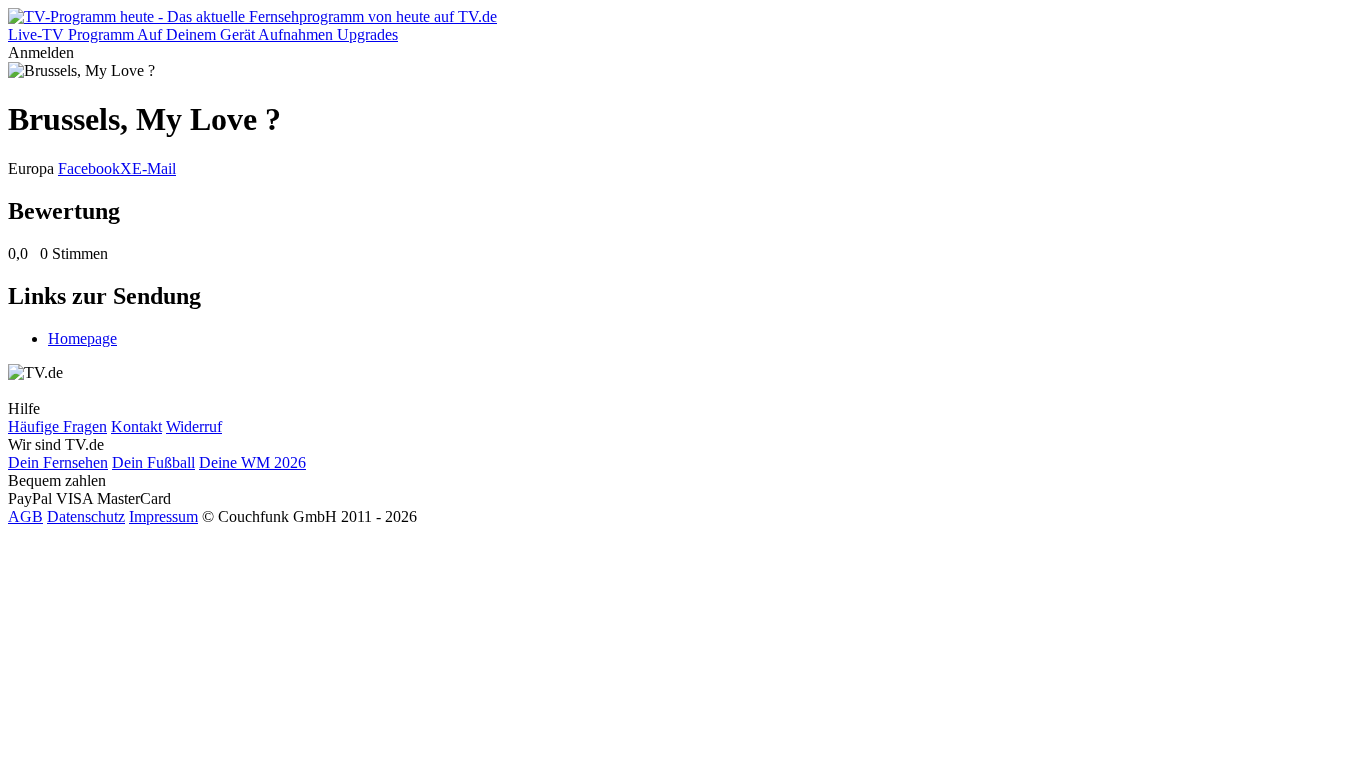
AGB (25, 516)
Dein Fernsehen (58, 462)
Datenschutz (86, 516)
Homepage (82, 338)
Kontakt (136, 426)
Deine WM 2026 (252, 462)
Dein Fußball (153, 462)
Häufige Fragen (57, 426)
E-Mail (154, 168)
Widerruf (194, 426)
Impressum (163, 516)
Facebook (89, 168)
